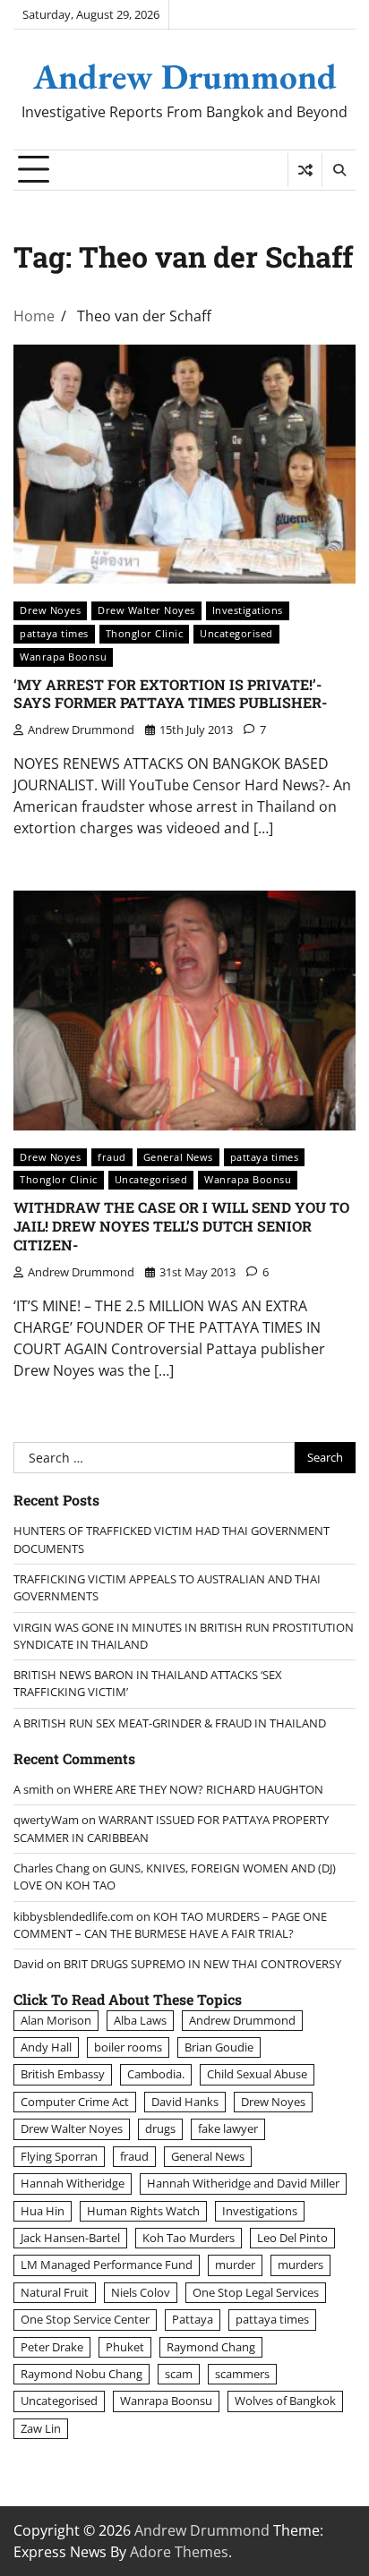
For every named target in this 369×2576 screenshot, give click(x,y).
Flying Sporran (59, 2156)
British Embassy (63, 2074)
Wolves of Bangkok (285, 2401)
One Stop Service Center (85, 2319)
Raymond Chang (211, 2347)
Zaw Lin (41, 2428)
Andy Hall (46, 2047)
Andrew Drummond (185, 76)
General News (178, 1157)
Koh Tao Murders (189, 2238)
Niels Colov (141, 2292)
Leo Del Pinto (292, 2238)
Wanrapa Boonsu (63, 657)
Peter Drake (52, 2347)
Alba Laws (140, 2020)
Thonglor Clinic (145, 633)
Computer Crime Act (75, 2102)
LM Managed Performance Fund (107, 2265)
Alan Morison (56, 2020)
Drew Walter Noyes (146, 610)
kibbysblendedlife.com (73, 1916)
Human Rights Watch (143, 2211)
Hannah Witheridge (73, 2183)
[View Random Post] (305, 170)
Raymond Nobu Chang (82, 2374)
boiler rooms (128, 2047)
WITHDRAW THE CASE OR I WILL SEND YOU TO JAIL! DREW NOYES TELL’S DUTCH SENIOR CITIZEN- (181, 1226)
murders (300, 2265)
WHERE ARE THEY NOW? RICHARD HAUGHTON (198, 1789)
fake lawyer (228, 2128)
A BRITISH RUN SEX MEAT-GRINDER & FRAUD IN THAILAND (170, 1723)
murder (235, 2265)
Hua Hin (43, 2211)
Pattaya (193, 2319)
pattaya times (54, 633)
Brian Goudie (219, 2047)
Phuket (125, 2347)
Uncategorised (236, 633)
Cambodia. (156, 2074)
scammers (242, 2374)
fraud (112, 1157)
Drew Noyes (50, 610)
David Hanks (185, 2102)
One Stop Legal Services (256, 2292)
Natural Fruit (55, 2292)
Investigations (248, 610)
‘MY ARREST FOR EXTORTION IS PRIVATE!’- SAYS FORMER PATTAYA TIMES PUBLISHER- (170, 694)
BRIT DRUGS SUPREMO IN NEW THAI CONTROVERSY (202, 1964)
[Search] (339, 170)
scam (179, 2374)
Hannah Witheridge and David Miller (243, 2183)
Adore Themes (179, 2552)
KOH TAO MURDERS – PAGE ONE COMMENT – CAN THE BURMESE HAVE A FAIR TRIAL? (170, 1925)
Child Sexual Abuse (257, 2074)
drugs (160, 2128)
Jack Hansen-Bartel (70, 2238)
